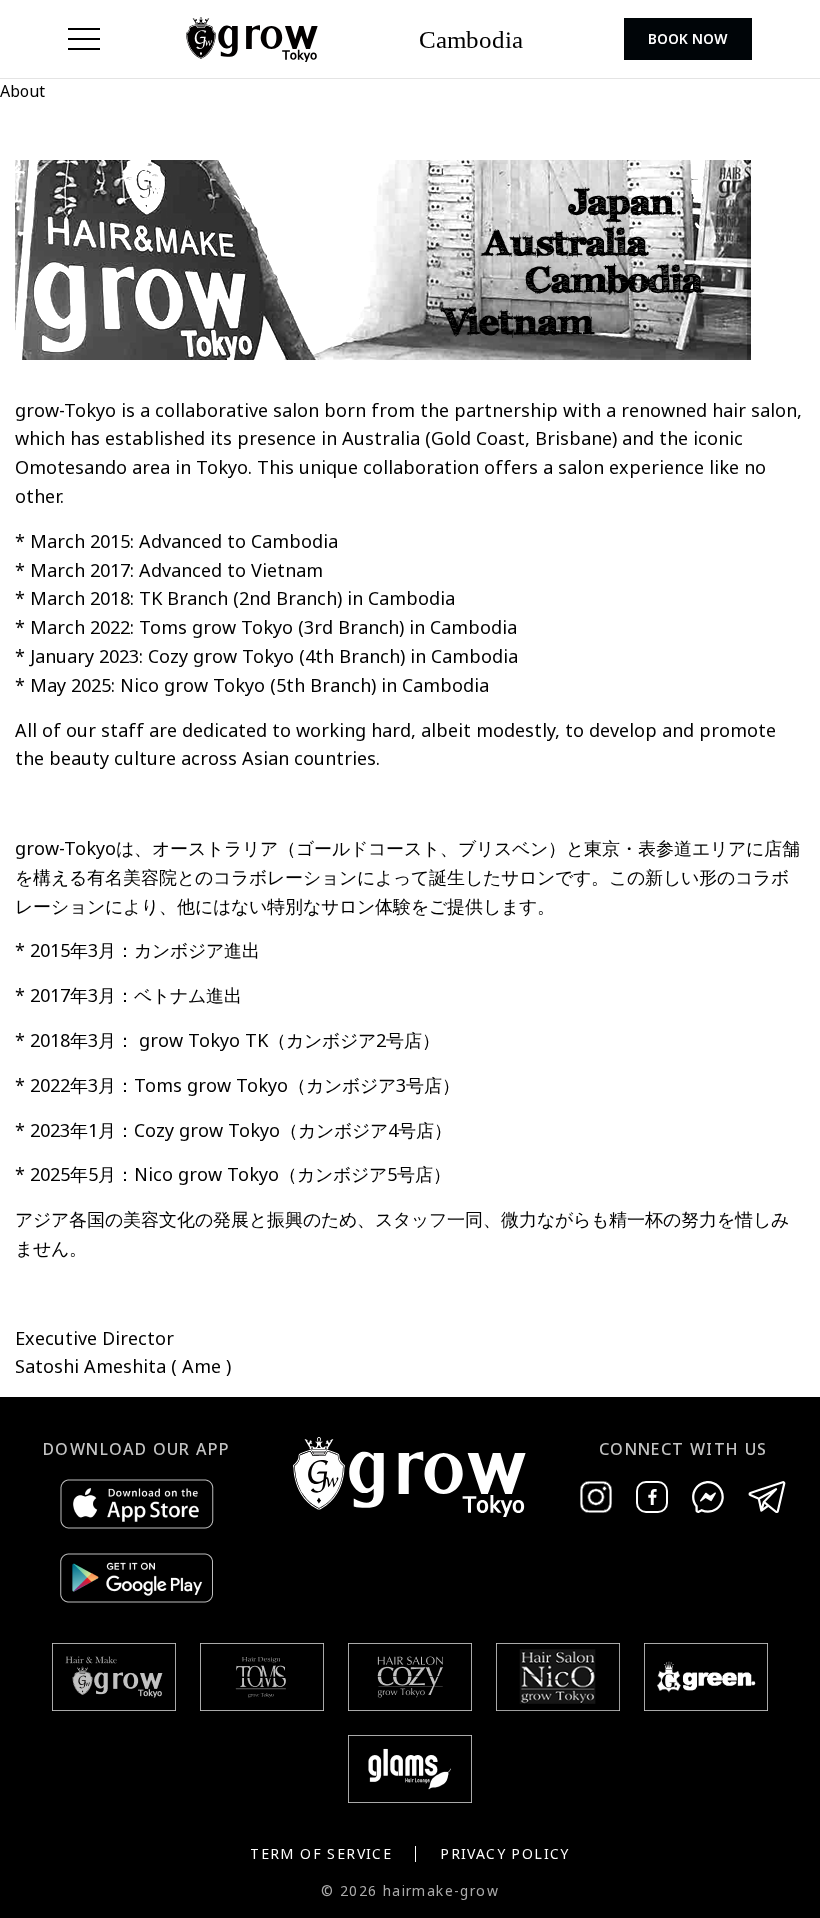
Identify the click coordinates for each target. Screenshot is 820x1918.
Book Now (688, 38)
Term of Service (321, 1853)
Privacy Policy (505, 1853)
